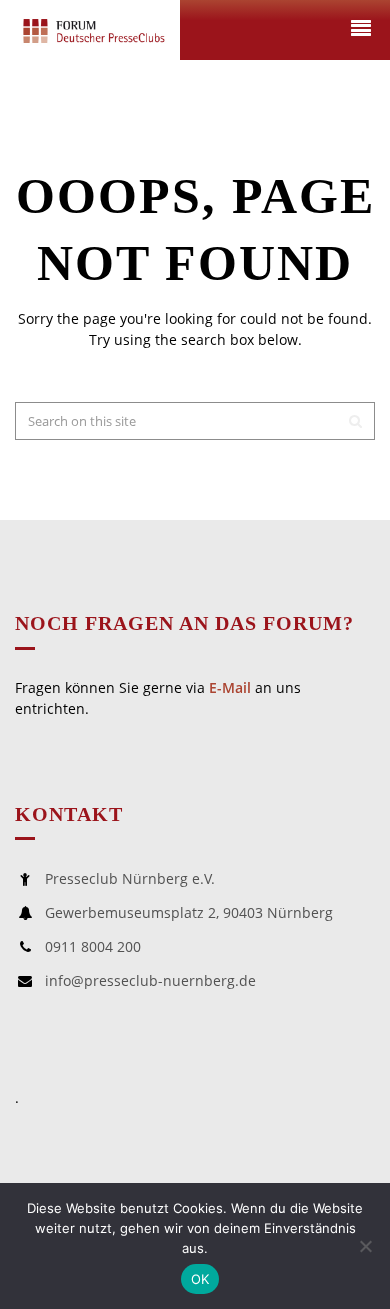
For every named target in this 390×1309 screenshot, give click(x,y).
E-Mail (230, 687)
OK (200, 1279)
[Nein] (365, 1246)
